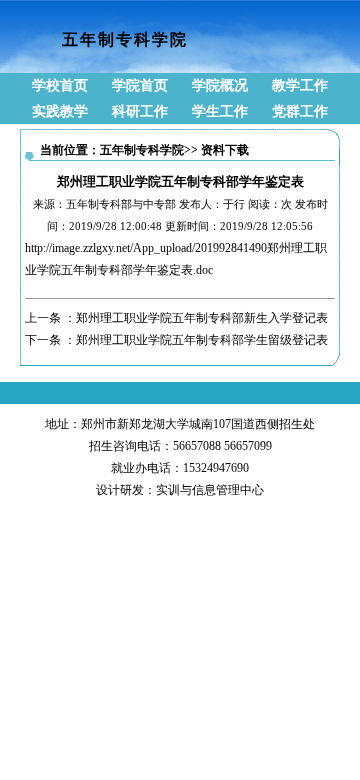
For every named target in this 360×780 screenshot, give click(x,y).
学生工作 (220, 111)
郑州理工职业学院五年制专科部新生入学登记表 (202, 318)
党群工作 (300, 111)
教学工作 (300, 85)
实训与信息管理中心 (210, 490)
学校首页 (60, 85)
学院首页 (140, 85)
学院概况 (220, 85)
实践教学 (60, 111)
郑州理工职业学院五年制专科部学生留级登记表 (202, 340)
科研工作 (140, 111)
